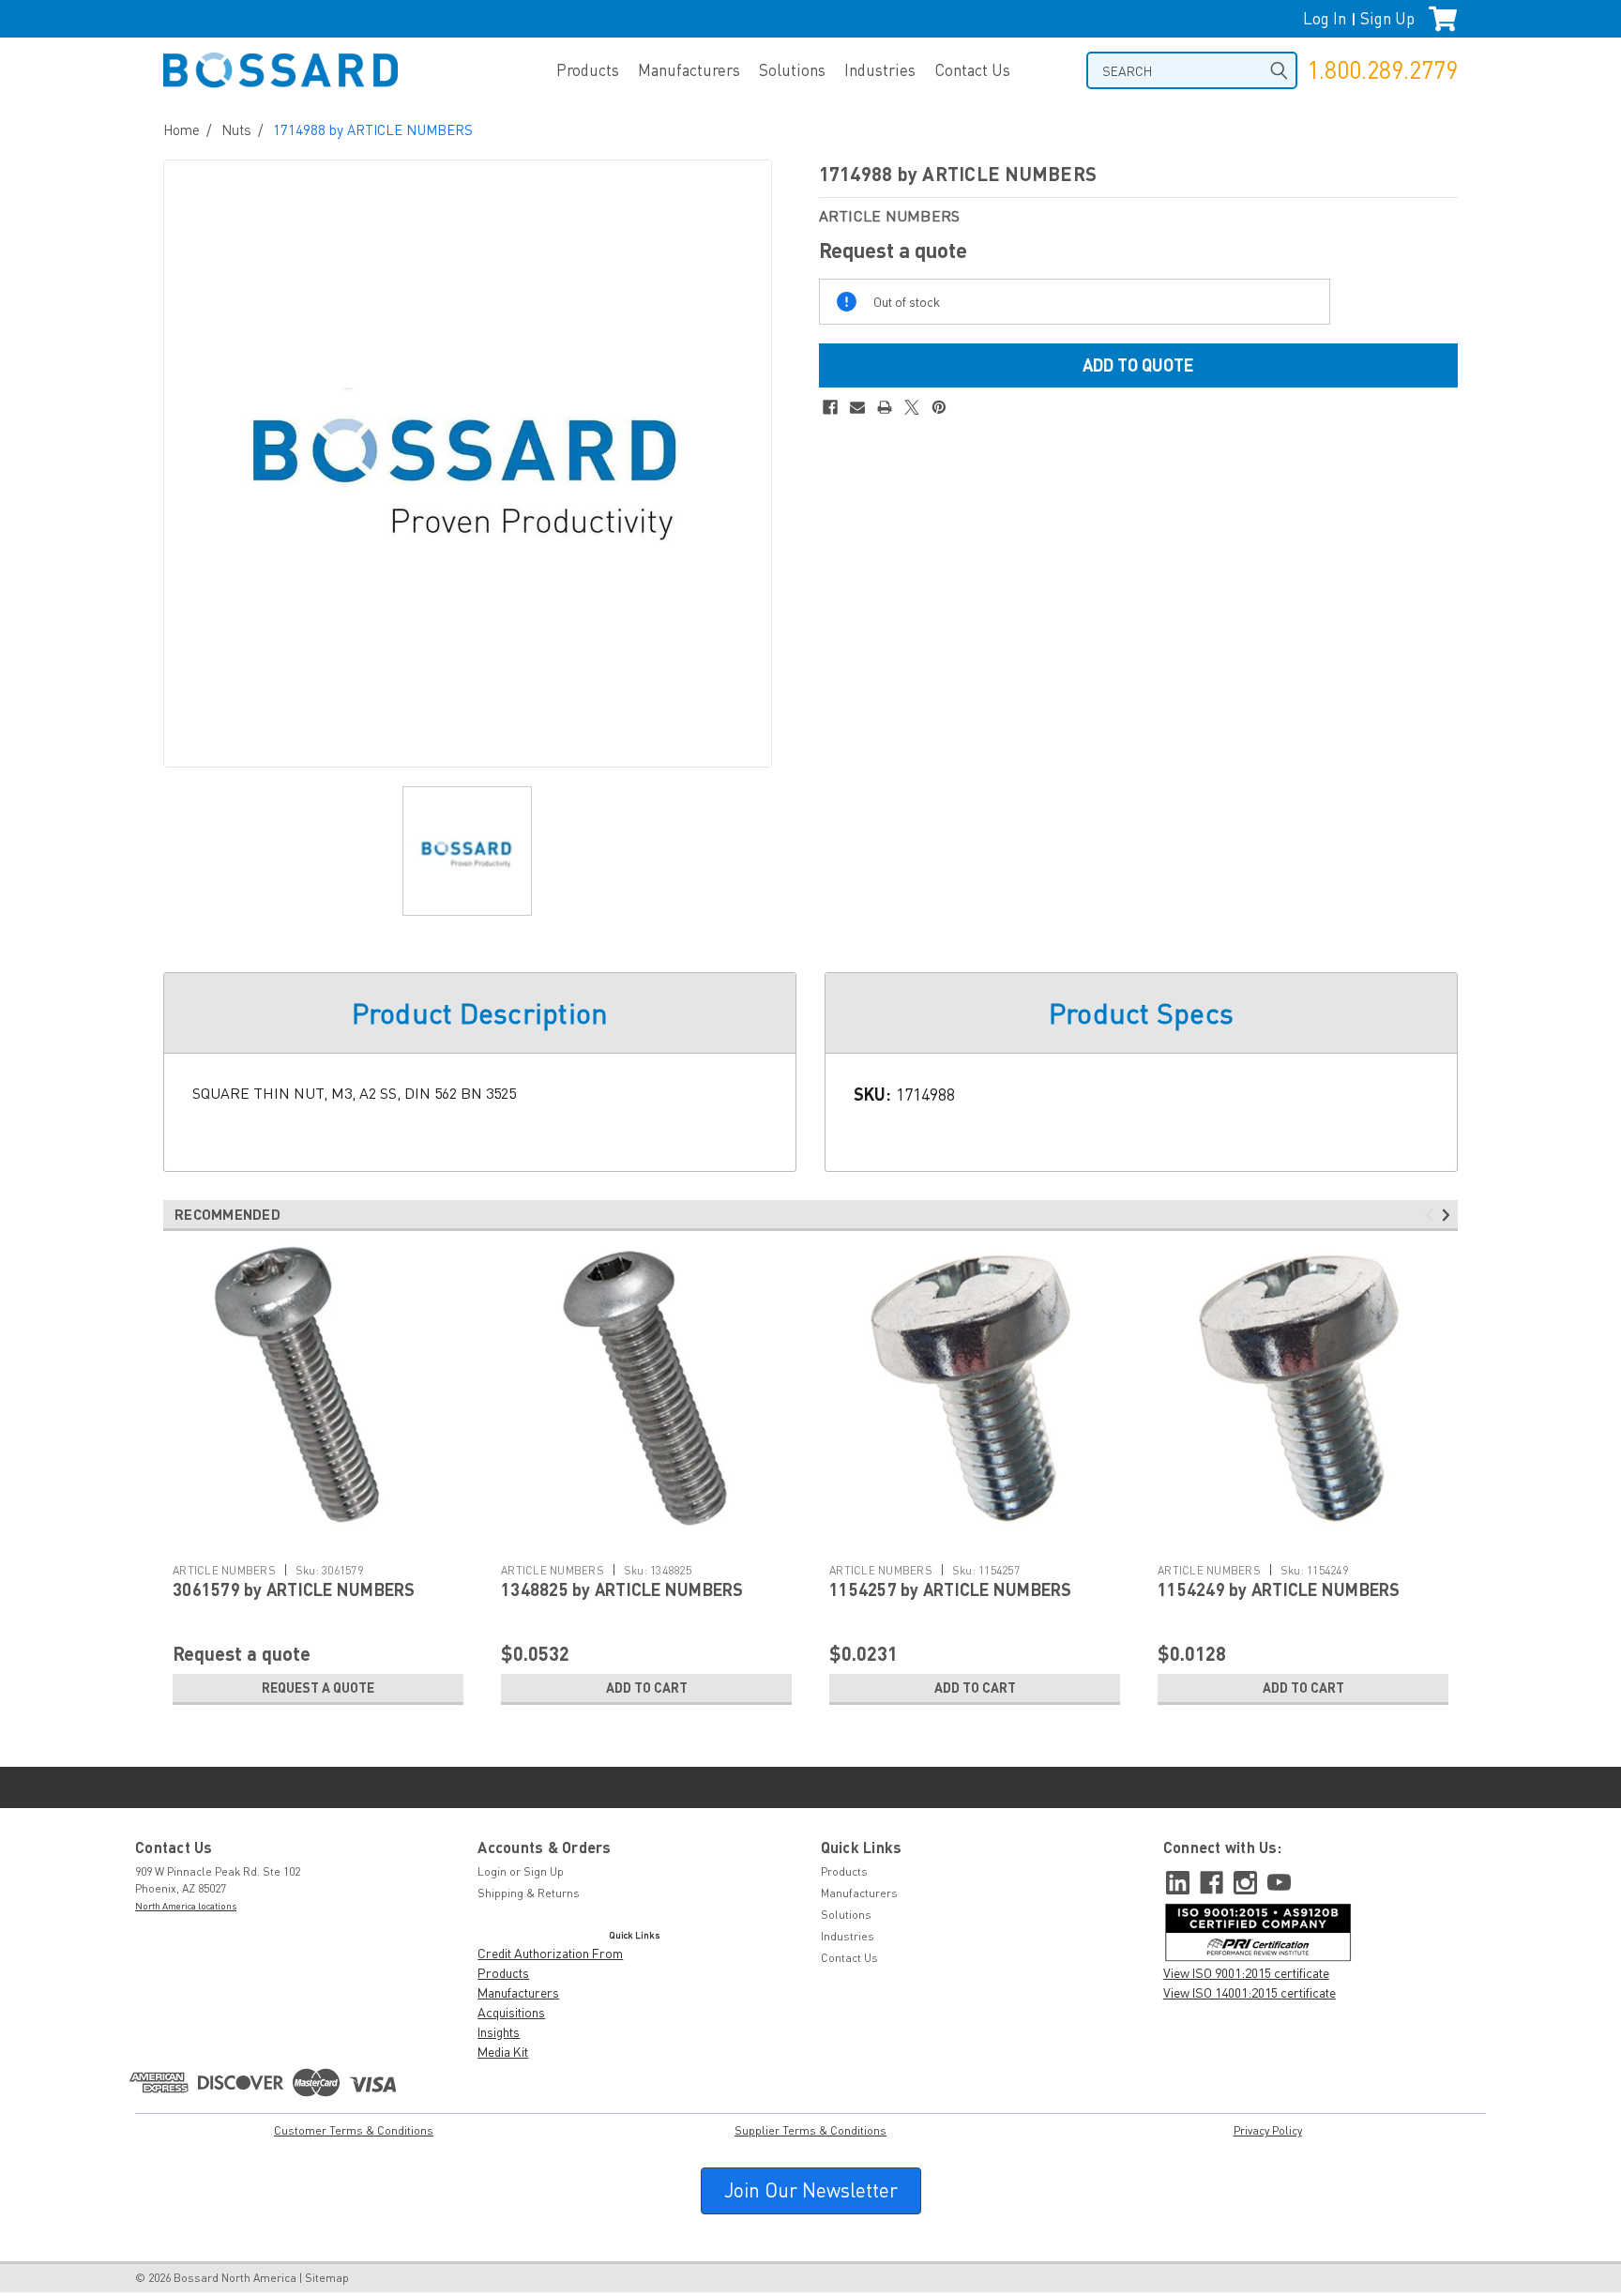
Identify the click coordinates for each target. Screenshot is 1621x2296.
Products (588, 70)
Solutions (792, 70)
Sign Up (1387, 18)
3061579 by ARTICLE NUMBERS (294, 1589)
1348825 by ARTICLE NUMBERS (622, 1589)
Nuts (236, 129)
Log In (1325, 18)
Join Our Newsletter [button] (811, 2190)
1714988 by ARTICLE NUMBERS (373, 129)
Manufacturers (689, 70)
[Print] (885, 407)
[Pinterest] (939, 407)
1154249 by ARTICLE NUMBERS (1279, 1589)
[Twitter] (912, 407)
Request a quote (318, 1688)
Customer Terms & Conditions (354, 2130)
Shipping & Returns (529, 1893)
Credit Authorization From (550, 1953)
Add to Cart (647, 1688)
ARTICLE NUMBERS (224, 1570)
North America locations (186, 1906)
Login (492, 1871)
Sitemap (327, 2278)
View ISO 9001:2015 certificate (1246, 1973)
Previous (1432, 1216)
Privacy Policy (1268, 2130)
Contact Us (972, 70)
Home (182, 129)
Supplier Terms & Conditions (810, 2130)
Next (1449, 1216)
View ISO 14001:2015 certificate (1250, 1992)
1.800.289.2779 (1382, 70)
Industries (880, 70)
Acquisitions (511, 2012)
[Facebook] (830, 407)
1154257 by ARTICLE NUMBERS (951, 1589)
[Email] (857, 407)
